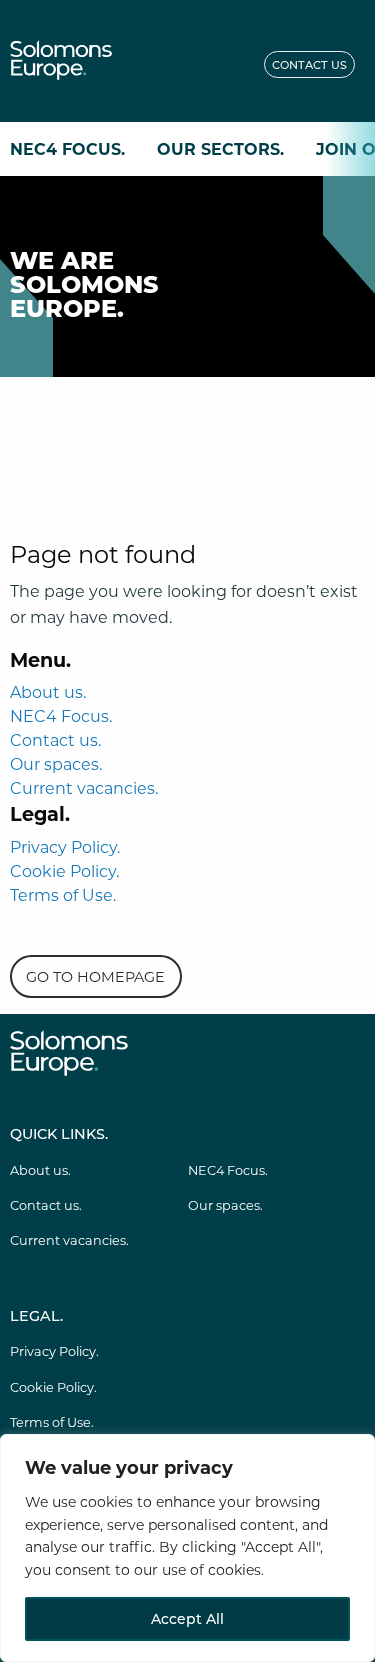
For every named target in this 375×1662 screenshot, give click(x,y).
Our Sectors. (220, 148)
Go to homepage (95, 976)
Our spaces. (56, 763)
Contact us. (55, 739)
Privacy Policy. (65, 846)
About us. (48, 691)
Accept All (187, 1618)
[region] (187, 1548)
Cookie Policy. (64, 870)
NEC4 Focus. (67, 148)
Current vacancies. (84, 787)
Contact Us (309, 64)
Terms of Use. (63, 894)
